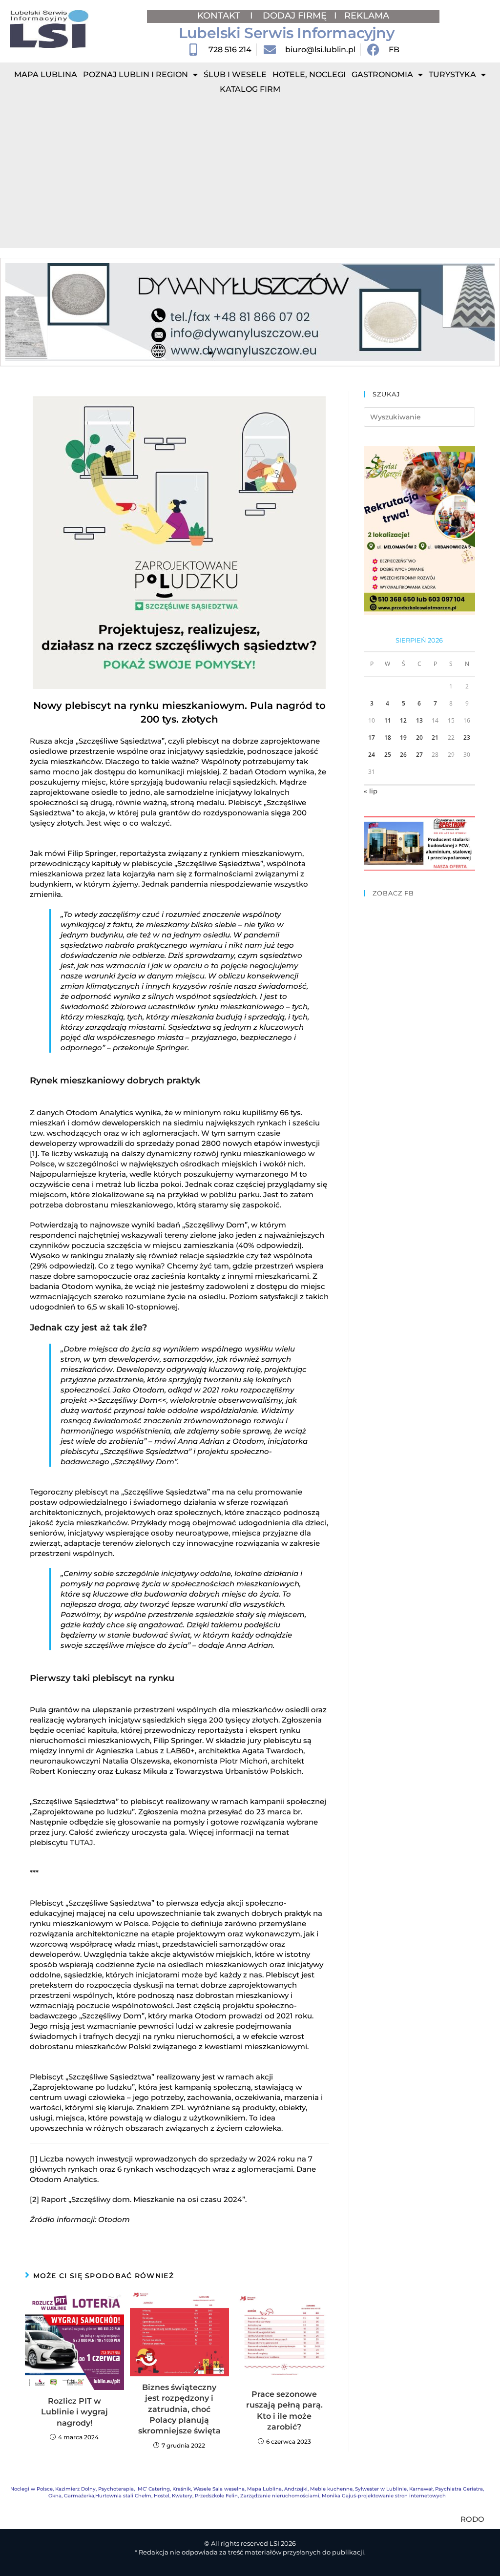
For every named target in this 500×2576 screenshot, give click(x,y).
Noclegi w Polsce (31, 2489)
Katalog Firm (250, 89)
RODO (472, 2519)
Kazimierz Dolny (75, 2489)
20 (419, 737)
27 (419, 755)
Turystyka (452, 74)
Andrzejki (296, 2489)
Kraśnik (182, 2489)
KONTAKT (220, 16)
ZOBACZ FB (393, 893)
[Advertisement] (250, 175)
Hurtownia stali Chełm (123, 2496)
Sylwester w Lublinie (381, 2489)
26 (403, 755)
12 (403, 720)
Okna (55, 2496)
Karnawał (421, 2489)
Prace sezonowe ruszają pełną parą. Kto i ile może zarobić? (284, 2410)
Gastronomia (382, 74)
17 (372, 737)
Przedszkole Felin (216, 2496)
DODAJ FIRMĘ (295, 16)
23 (467, 737)
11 (388, 720)
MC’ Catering (154, 2489)
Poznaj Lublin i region (135, 74)
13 (419, 720)
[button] (16, 312)
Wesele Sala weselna (219, 2489)
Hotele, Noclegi (309, 74)
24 (372, 755)
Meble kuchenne (331, 2489)
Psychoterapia (116, 2489)
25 (388, 755)
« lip (371, 791)
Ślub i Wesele (235, 74)
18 (388, 737)
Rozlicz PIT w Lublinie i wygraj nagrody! (74, 2412)
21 (435, 737)
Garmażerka (79, 2496)
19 (403, 737)
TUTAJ (82, 1842)
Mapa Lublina (46, 74)
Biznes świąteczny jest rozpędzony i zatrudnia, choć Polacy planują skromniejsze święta (179, 2409)
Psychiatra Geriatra (459, 2489)
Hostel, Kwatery (173, 2496)
